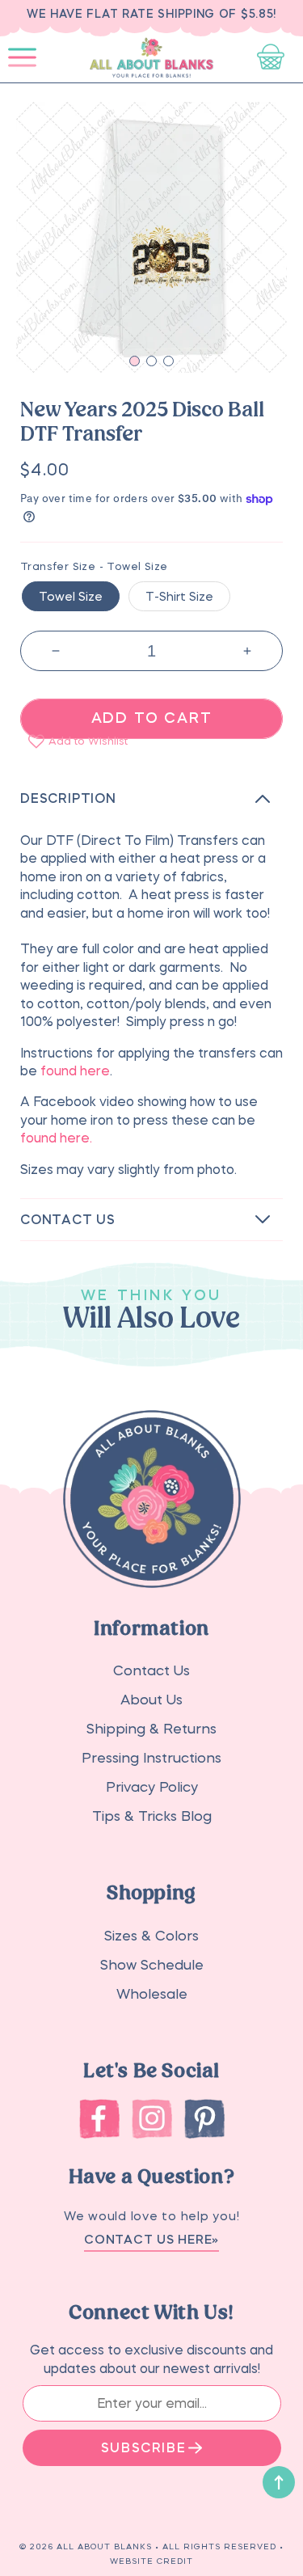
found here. (58, 1138)
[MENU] (22, 58)
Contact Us (151, 1671)
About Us (151, 1700)
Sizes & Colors (151, 1936)
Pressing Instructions (151, 1758)
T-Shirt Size (179, 596)
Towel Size (71, 596)
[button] (22, 58)
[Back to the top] (279, 2482)
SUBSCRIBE (143, 2447)
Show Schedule (152, 1965)
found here (75, 1071)
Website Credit (151, 2561)
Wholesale (152, 1994)
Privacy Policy (152, 1787)
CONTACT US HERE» (151, 2239)
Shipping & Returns (151, 1729)
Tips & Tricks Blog (152, 1816)
